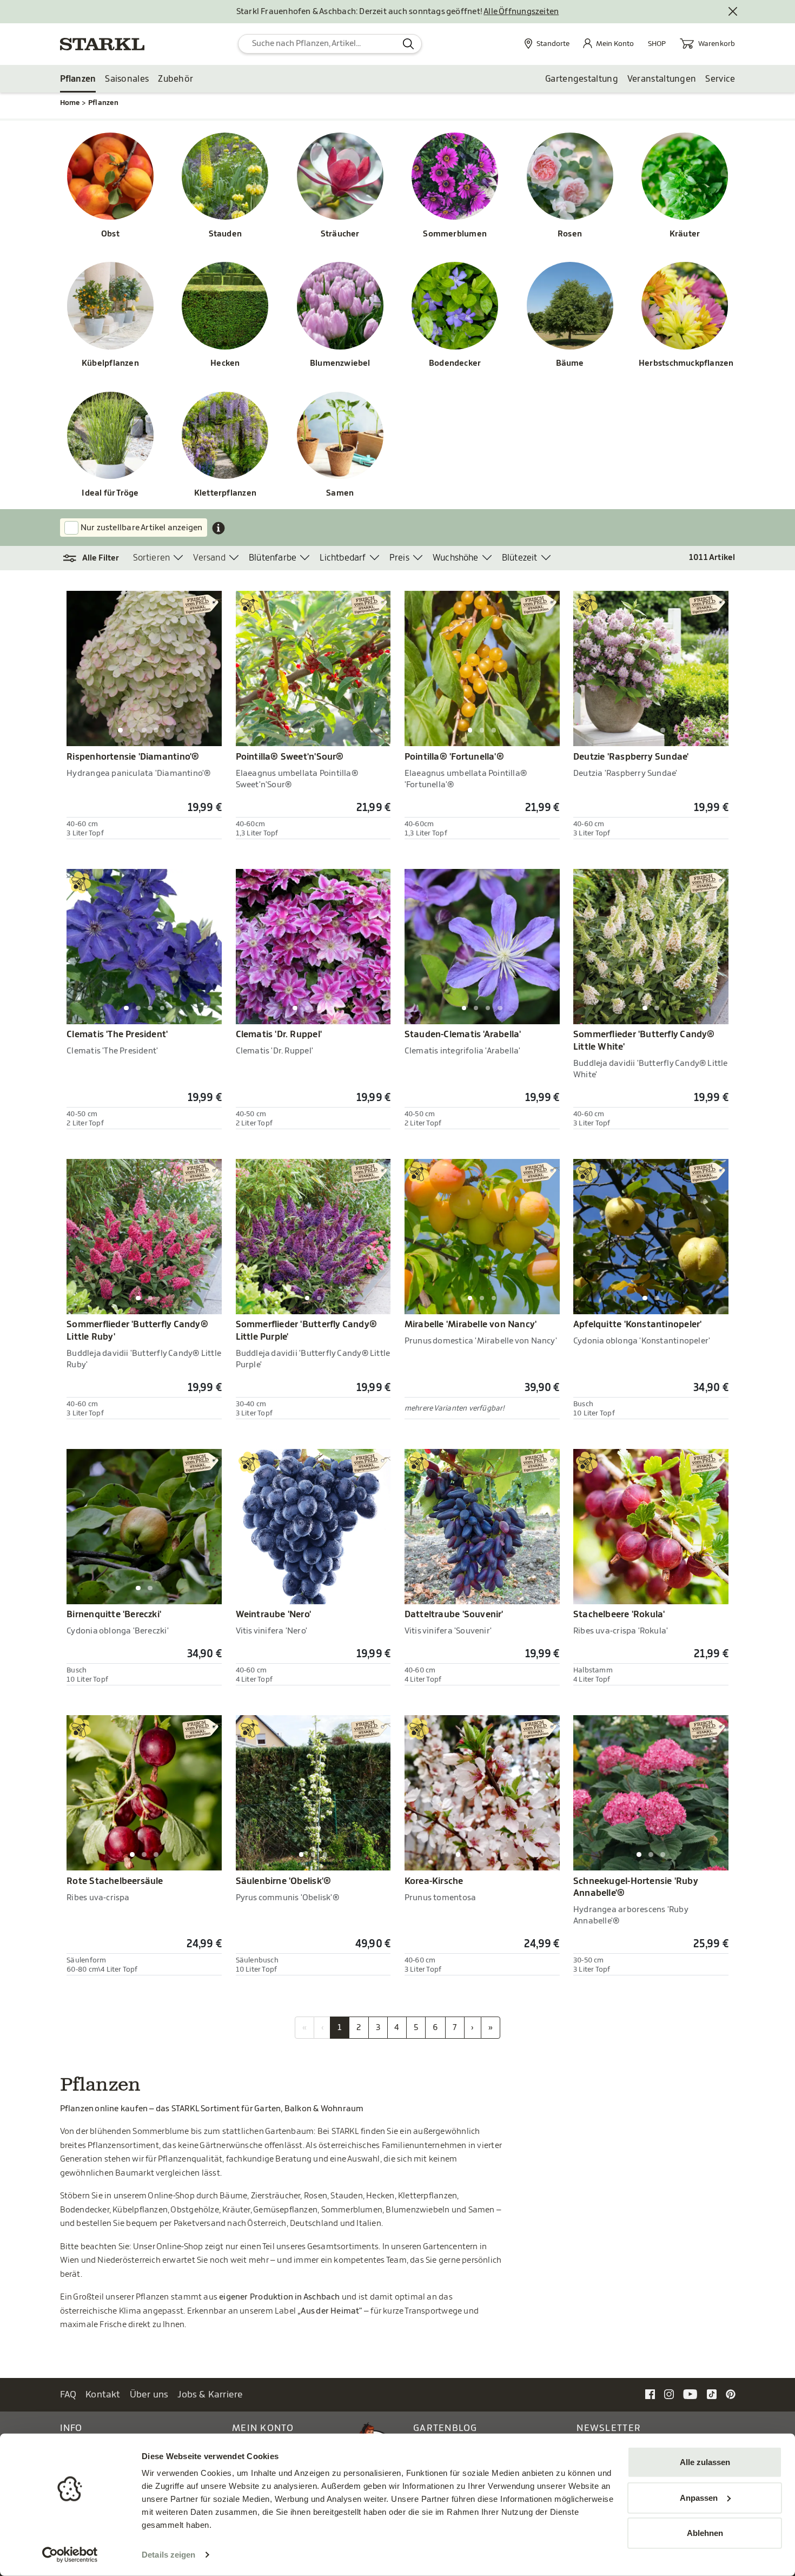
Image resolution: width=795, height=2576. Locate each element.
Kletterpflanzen (225, 493)
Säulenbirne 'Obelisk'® (284, 1881)
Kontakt (103, 2394)
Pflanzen (78, 79)
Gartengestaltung (582, 79)
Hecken (225, 363)
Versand (209, 558)
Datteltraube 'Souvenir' (454, 1615)
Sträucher (340, 234)
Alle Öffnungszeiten (521, 12)
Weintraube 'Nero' (274, 1615)
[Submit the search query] (409, 44)
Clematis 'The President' (117, 1035)
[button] (97, 558)
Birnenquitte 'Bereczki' (114, 1615)
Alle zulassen (705, 2462)
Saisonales (127, 79)
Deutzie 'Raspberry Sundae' (631, 757)
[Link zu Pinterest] (731, 2394)
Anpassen (699, 2497)
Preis (399, 558)
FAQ (68, 2394)
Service (720, 79)
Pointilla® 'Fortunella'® (454, 757)
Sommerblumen (455, 234)
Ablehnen (705, 2533)
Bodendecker (455, 363)
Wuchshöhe (456, 558)
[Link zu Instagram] (669, 2394)
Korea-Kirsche (434, 1881)
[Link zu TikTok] (712, 2394)
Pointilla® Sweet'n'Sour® (290, 757)
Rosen (570, 234)
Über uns (149, 2394)
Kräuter (685, 234)
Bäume (570, 363)
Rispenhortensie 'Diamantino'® (133, 757)
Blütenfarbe (273, 558)
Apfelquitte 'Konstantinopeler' (637, 1325)
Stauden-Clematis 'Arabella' (463, 1035)
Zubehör (175, 79)
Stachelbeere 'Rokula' (619, 1615)
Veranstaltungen (662, 79)
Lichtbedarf (343, 558)
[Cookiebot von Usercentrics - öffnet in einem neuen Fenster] (70, 2555)
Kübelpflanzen (110, 363)
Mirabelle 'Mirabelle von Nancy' (471, 1325)
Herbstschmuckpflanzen (685, 363)
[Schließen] (733, 12)
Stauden (226, 234)
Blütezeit (520, 558)
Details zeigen (168, 2555)
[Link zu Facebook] (650, 2394)
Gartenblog (445, 2428)
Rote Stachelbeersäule (115, 1881)
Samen (340, 493)
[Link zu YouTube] (690, 2394)
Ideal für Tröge (110, 493)
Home (70, 103)
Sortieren (152, 558)
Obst (110, 234)
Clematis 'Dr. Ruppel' (279, 1035)
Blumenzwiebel (340, 363)
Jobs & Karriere (210, 2394)
